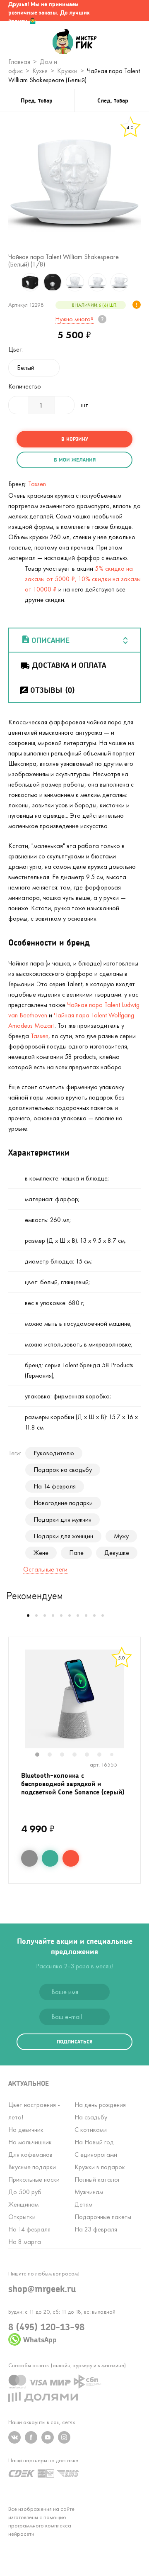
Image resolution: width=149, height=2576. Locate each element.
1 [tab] (41, 1755)
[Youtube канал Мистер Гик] (48, 2437)
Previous (10, 282)
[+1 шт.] (65, 405)
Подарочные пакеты (103, 2217)
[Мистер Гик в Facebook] (31, 2437)
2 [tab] (54, 1755)
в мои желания (75, 460)
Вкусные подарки (32, 2167)
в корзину (74, 439)
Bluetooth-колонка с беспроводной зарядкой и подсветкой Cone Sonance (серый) (73, 1783)
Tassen (37, 484)
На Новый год (94, 2142)
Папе (76, 1553)
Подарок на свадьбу (63, 1470)
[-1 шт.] (18, 405)
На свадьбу (91, 2117)
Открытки (22, 2217)
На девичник (26, 2130)
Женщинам (23, 2204)
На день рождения (100, 2105)
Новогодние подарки (63, 1503)
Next (139, 282)
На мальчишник (30, 2142)
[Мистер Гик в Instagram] (64, 2437)
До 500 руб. (25, 2192)
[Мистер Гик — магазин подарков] (75, 42)
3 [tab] (66, 1755)
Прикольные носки (34, 2179)
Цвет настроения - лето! (34, 2111)
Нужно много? (74, 319)
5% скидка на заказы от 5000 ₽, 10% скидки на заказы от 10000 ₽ (83, 579)
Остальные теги (45, 1569)
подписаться (74, 2042)
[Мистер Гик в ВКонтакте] (14, 2437)
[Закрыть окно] (135, 10)
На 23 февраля (96, 2229)
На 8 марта (25, 2242)
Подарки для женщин (63, 1536)
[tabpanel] (74, 1699)
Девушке (117, 1553)
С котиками (91, 2130)
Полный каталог (97, 2179)
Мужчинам (89, 2192)
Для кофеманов (30, 2154)
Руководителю (54, 1453)
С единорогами (96, 2154)
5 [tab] (91, 1755)
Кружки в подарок (100, 2167)
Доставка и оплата (69, 665)
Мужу (121, 1536)
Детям (83, 2204)
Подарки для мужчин (62, 1519)
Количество (25, 386)
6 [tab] (103, 1755)
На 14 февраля (55, 1486)
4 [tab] (79, 1755)
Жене (41, 1553)
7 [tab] (115, 1755)
